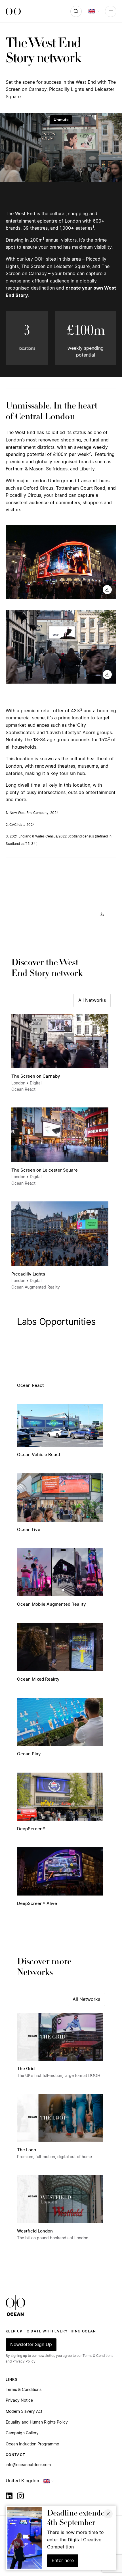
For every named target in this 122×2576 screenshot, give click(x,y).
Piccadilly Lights (28, 1274)
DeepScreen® (31, 1829)
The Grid (26, 2069)
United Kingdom (23, 2481)
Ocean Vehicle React (39, 1455)
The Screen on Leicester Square (45, 1170)
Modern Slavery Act (24, 2412)
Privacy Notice (19, 2401)
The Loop (27, 2150)
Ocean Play (29, 1754)
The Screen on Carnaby (36, 1076)
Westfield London (35, 2231)
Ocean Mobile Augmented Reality (51, 1604)
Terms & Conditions (24, 2390)
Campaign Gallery (22, 2433)
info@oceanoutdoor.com (28, 2465)
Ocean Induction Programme (32, 2444)
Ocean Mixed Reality (38, 1679)
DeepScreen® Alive (37, 1904)
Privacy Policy (24, 2361)
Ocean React (30, 1386)
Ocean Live (29, 1530)
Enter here (63, 2561)
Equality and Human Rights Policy (37, 2422)
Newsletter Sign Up (31, 2345)
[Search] (76, 11)
